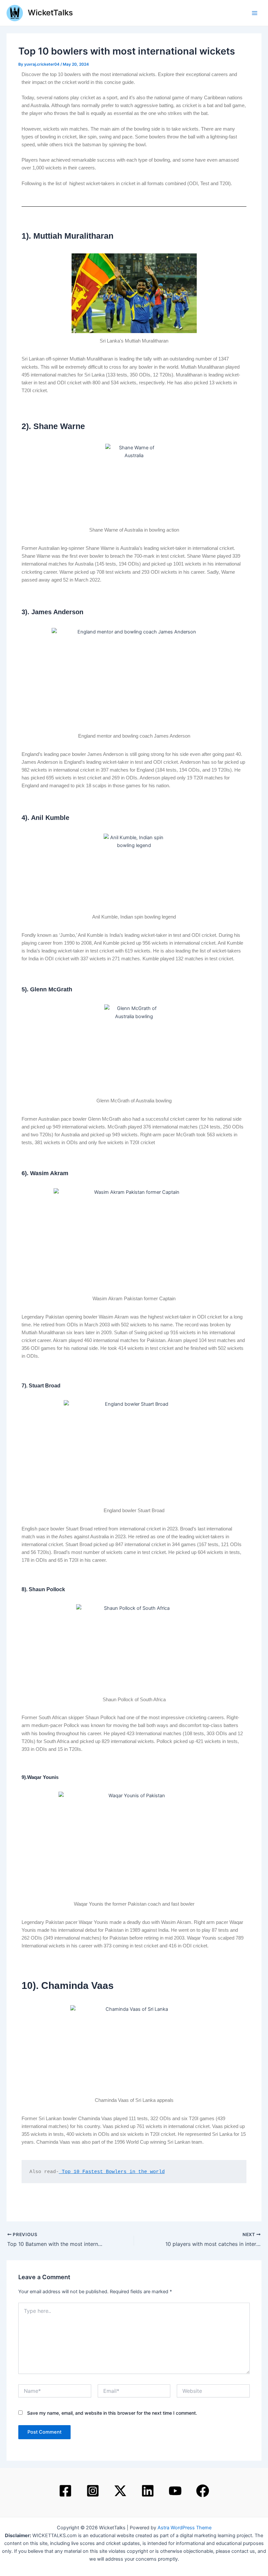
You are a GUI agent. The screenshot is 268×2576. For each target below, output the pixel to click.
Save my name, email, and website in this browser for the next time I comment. (112, 2413)
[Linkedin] (148, 2491)
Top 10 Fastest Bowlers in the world (112, 2172)
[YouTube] (175, 2491)
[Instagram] (93, 2491)
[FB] (203, 2491)
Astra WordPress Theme (184, 2528)
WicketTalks (50, 13)
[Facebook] (65, 2491)
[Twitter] (120, 2491)
